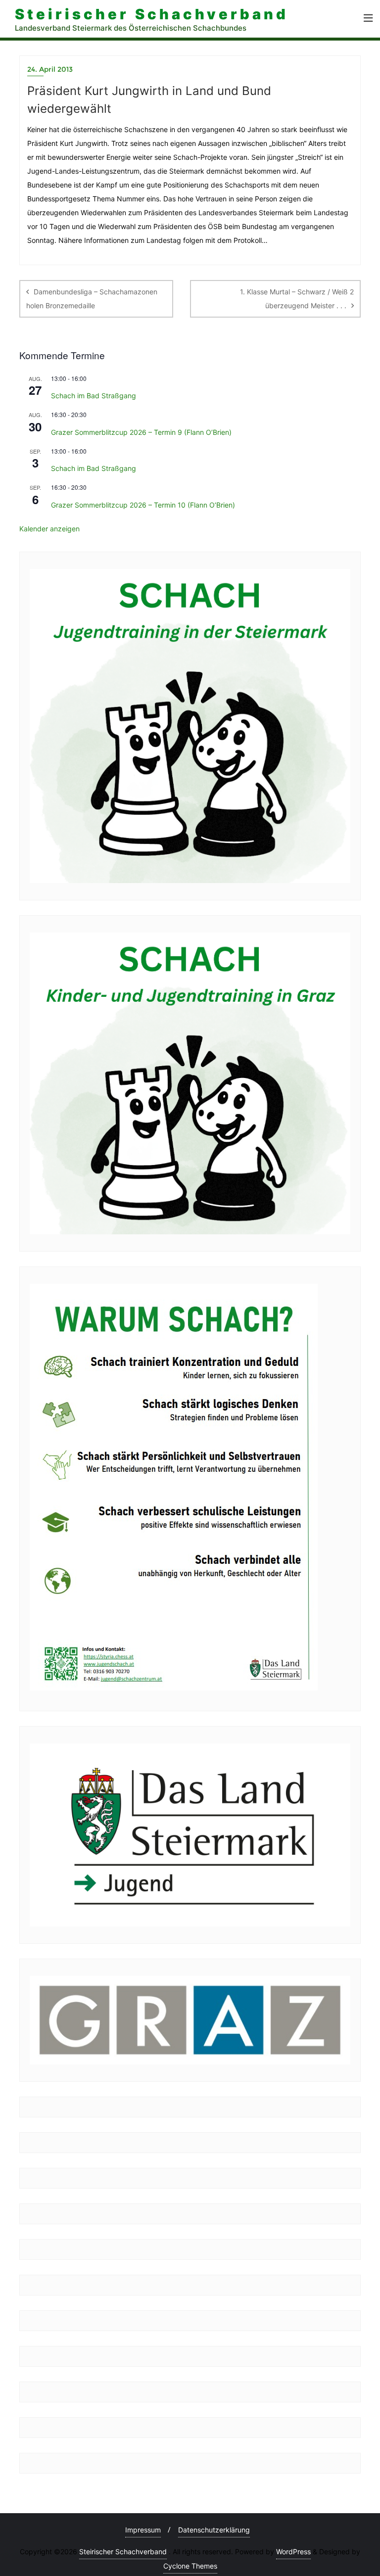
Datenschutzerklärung (214, 2530)
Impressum (143, 2530)
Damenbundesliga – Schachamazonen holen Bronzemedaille (92, 299)
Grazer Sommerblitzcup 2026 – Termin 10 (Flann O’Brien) (143, 505)
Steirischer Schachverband (123, 2552)
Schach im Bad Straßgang (94, 396)
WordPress (293, 2552)
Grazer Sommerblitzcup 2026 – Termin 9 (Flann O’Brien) (141, 432)
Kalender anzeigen (49, 529)
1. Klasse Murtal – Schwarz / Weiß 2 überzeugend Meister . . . (297, 299)
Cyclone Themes (190, 2566)
